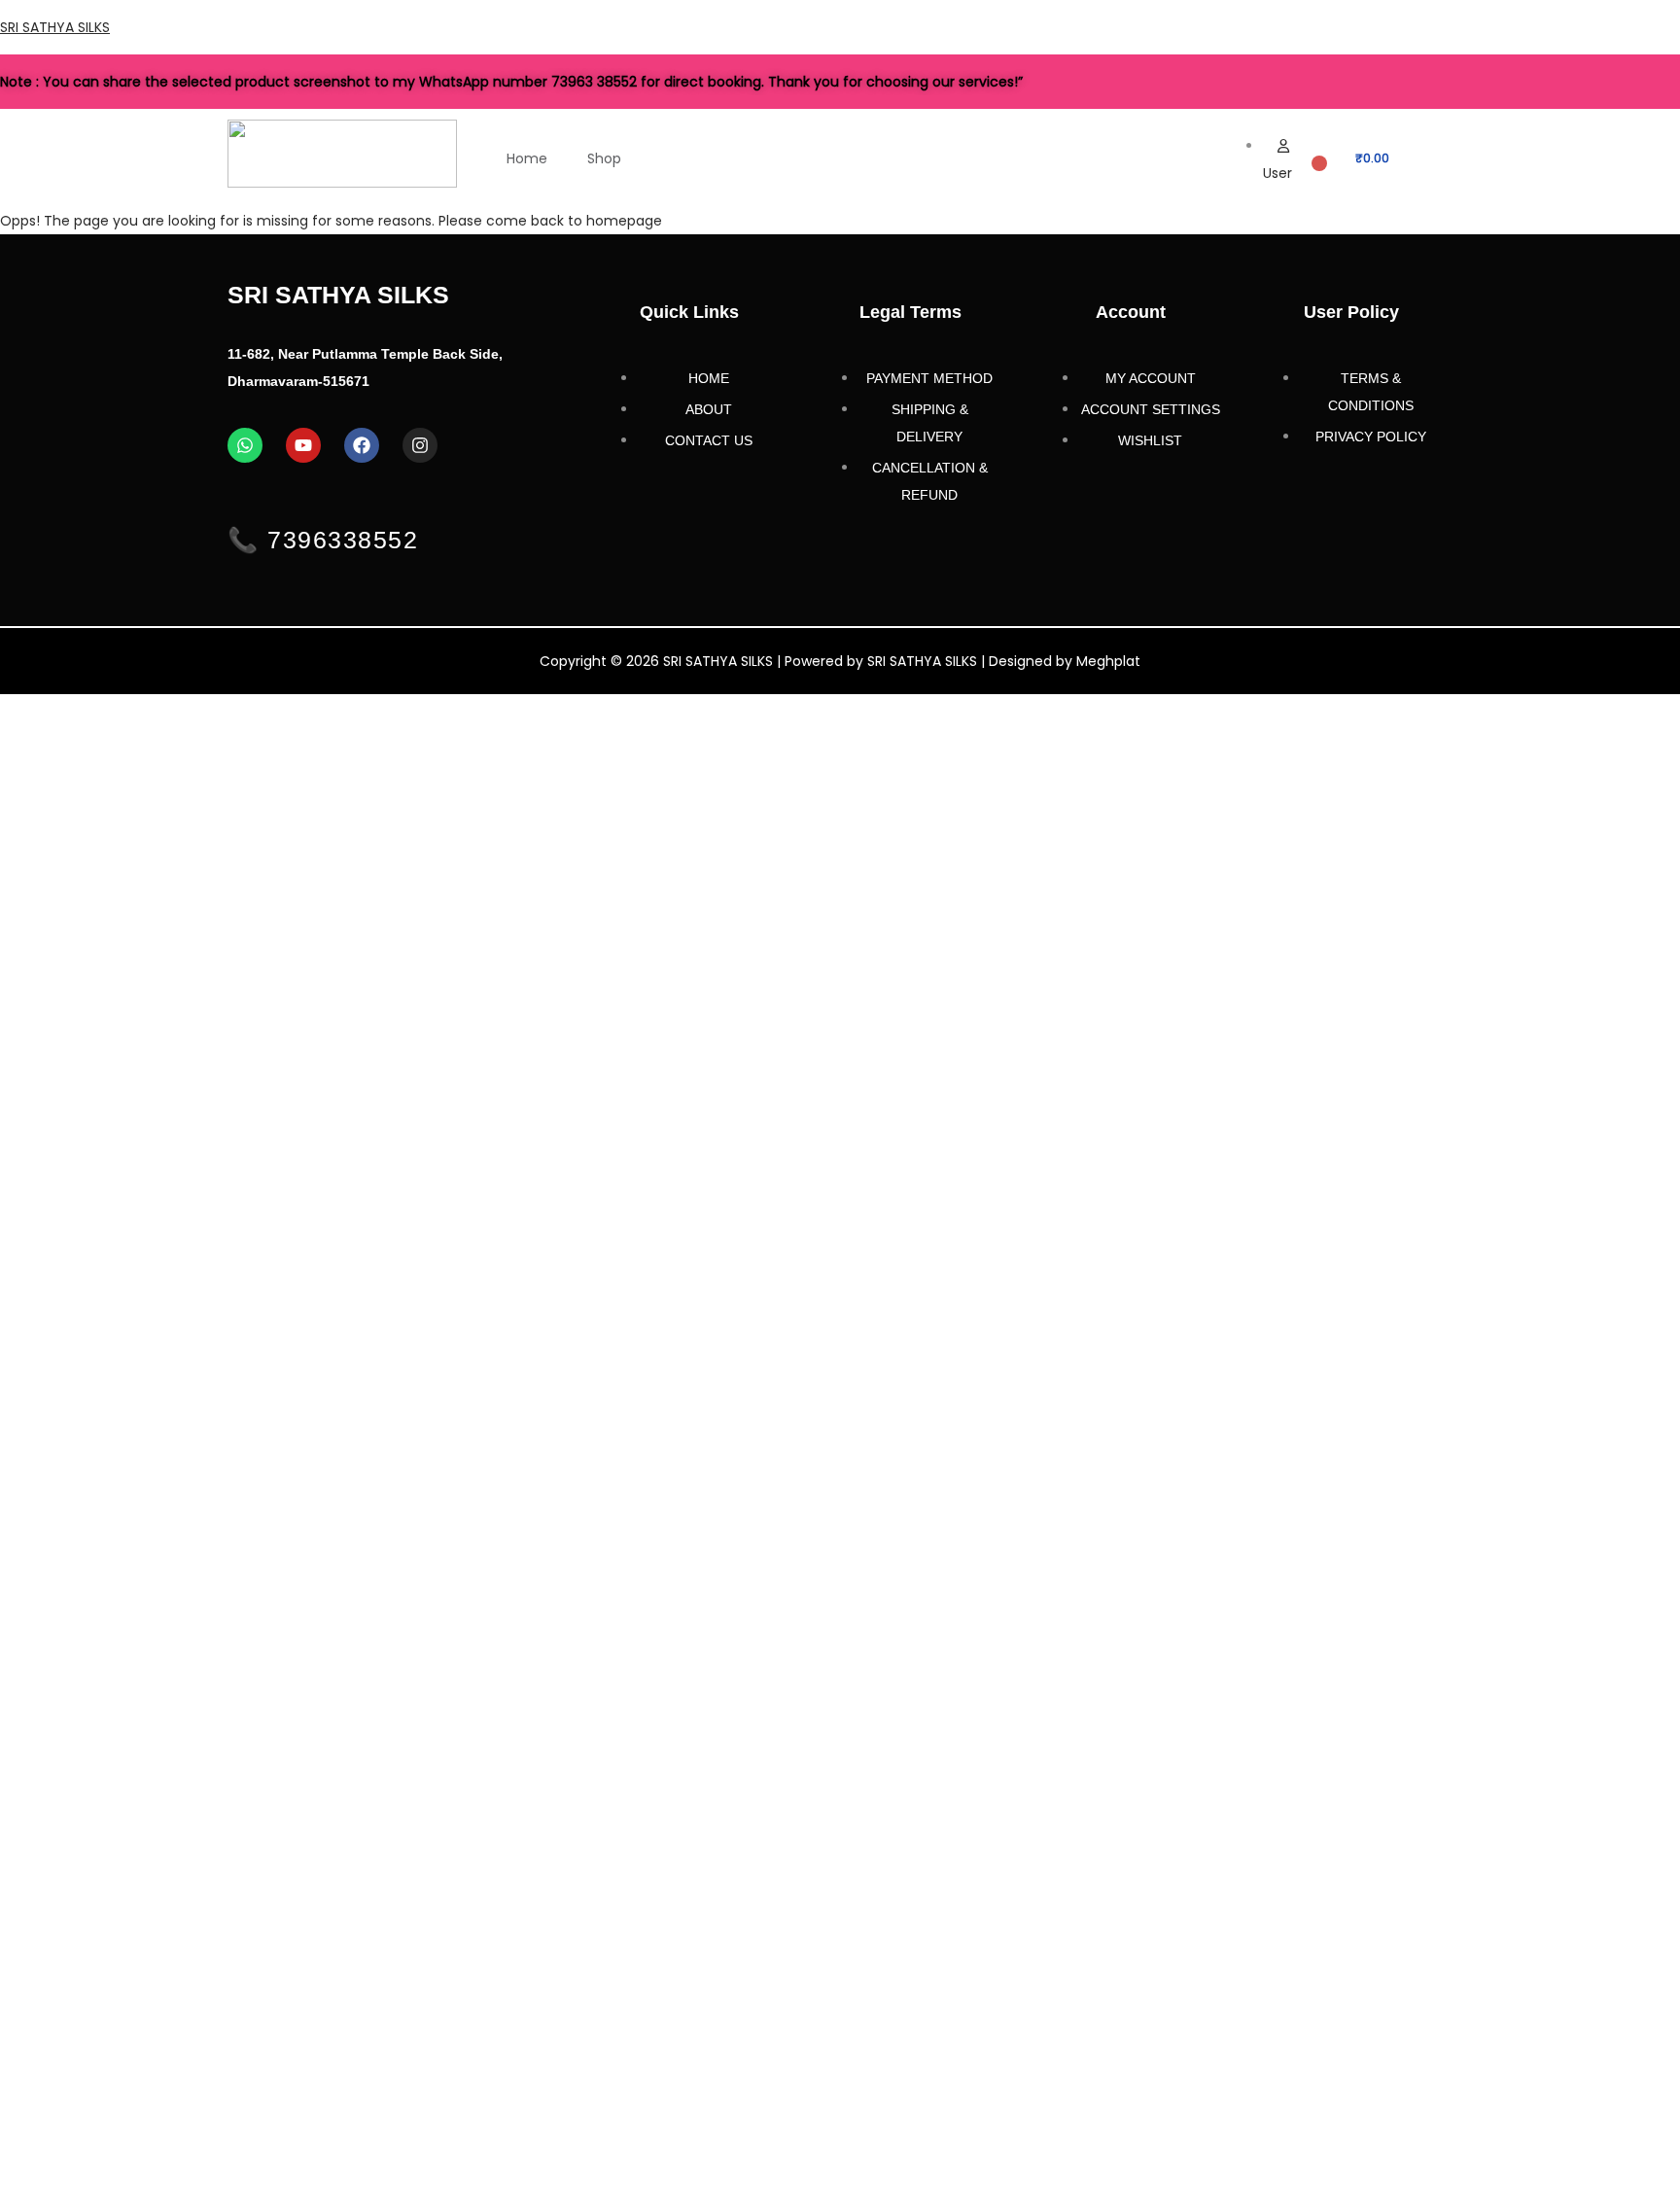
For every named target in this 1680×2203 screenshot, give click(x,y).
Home (527, 158)
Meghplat (1108, 661)
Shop (604, 158)
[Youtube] (303, 445)
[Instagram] (420, 445)
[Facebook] (362, 445)
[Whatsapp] (245, 445)
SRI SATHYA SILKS (55, 27)
